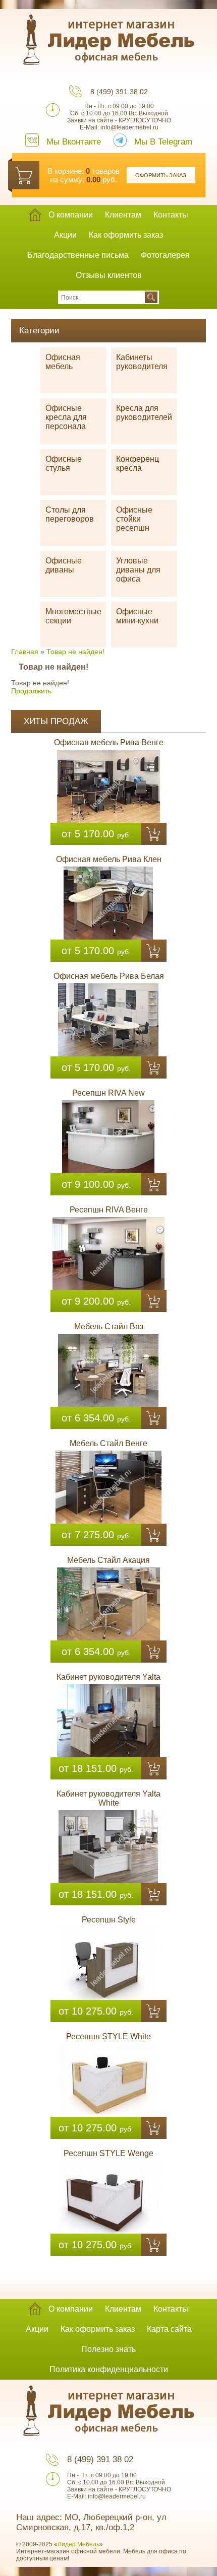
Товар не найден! (75, 652)
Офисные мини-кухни (137, 616)
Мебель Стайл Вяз (109, 1327)
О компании (71, 215)
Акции (65, 235)
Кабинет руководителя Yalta (108, 1677)
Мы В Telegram (163, 142)
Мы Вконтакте (74, 142)
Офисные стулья (64, 463)
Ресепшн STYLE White (108, 2036)
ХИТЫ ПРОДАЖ (56, 721)
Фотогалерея (165, 255)
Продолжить (31, 691)
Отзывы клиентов (109, 275)
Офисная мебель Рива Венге (109, 742)
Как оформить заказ (126, 235)
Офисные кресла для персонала (66, 417)
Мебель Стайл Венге (108, 1443)
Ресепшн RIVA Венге (109, 1210)
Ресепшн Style (109, 1920)
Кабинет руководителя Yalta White (108, 1798)
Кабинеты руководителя (142, 362)
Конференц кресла (138, 463)
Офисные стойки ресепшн (134, 519)
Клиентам (123, 215)
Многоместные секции (73, 616)
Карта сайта (169, 2329)
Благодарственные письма (78, 255)
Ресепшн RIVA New (108, 1093)
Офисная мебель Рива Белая (109, 976)
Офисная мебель (63, 362)
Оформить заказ (161, 175)
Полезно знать (108, 2349)
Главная (25, 652)
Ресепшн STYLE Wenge (108, 2153)
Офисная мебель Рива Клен (109, 859)
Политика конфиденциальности (109, 2369)
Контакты (171, 215)
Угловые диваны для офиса (138, 570)
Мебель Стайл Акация (108, 1560)
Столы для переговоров (70, 514)
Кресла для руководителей (144, 413)
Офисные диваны (64, 565)
